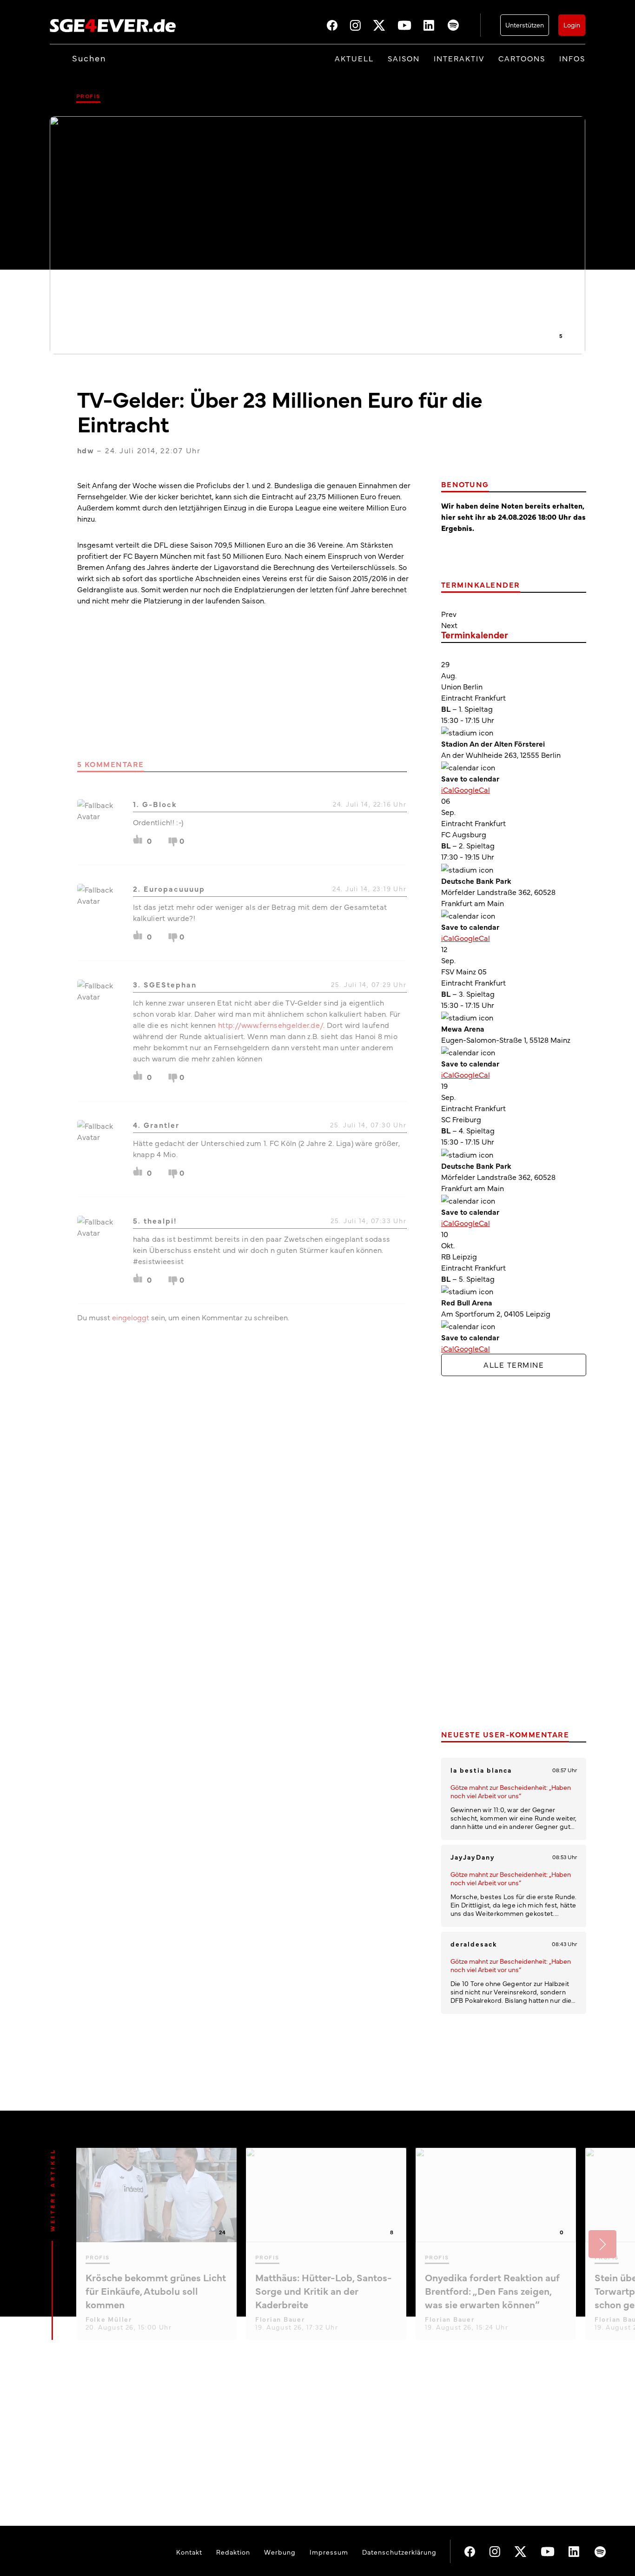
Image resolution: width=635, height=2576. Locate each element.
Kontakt (189, 2552)
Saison (404, 58)
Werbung (280, 2552)
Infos (572, 58)
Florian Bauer (280, 2319)
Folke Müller (109, 2319)
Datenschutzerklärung (399, 2552)
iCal (448, 789)
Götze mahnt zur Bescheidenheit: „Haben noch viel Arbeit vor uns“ (511, 1791)
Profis (88, 96)
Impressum (329, 2552)
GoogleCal (472, 789)
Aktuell (354, 58)
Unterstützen (525, 25)
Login (572, 25)
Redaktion (233, 2552)
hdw (86, 450)
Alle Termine (514, 1364)
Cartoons (522, 58)
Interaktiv (459, 58)
